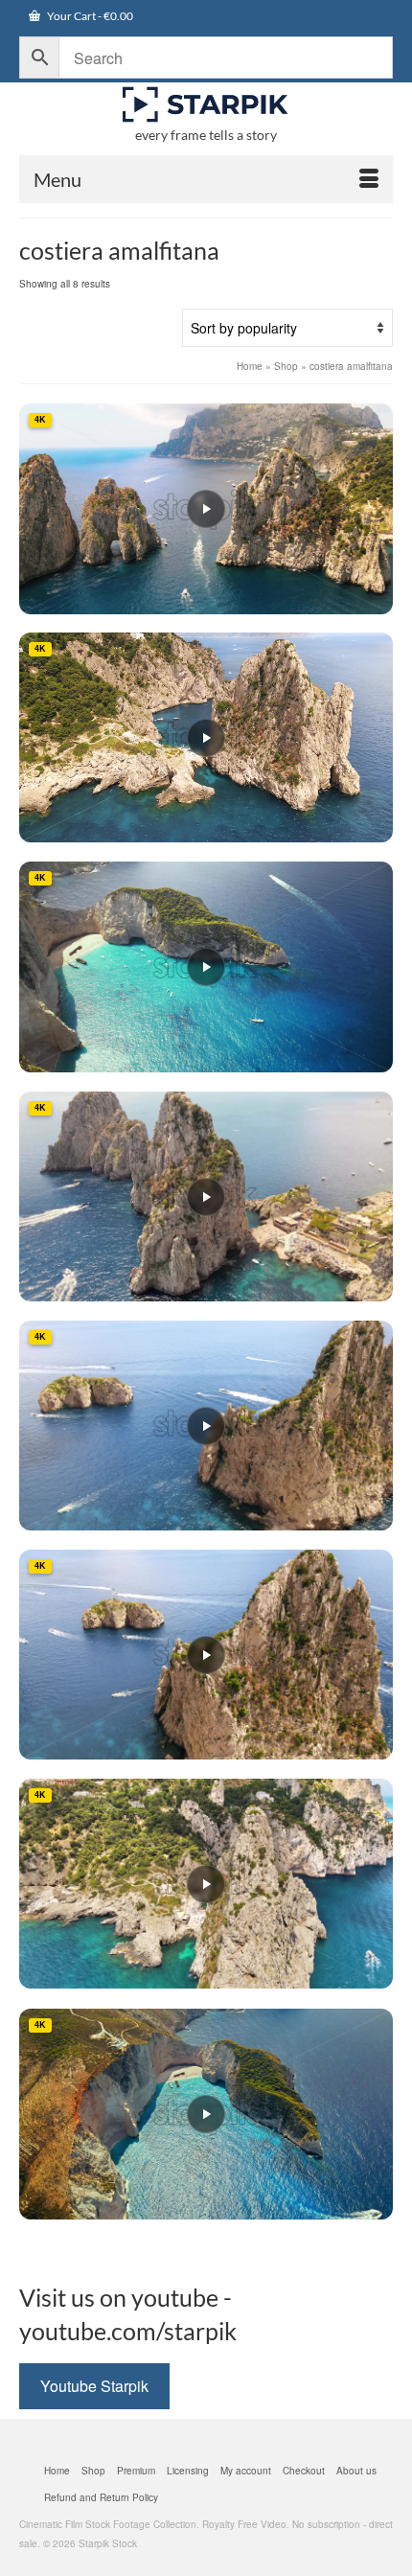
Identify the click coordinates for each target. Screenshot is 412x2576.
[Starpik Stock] (206, 105)
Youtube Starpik (94, 2386)
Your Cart (89, 16)
